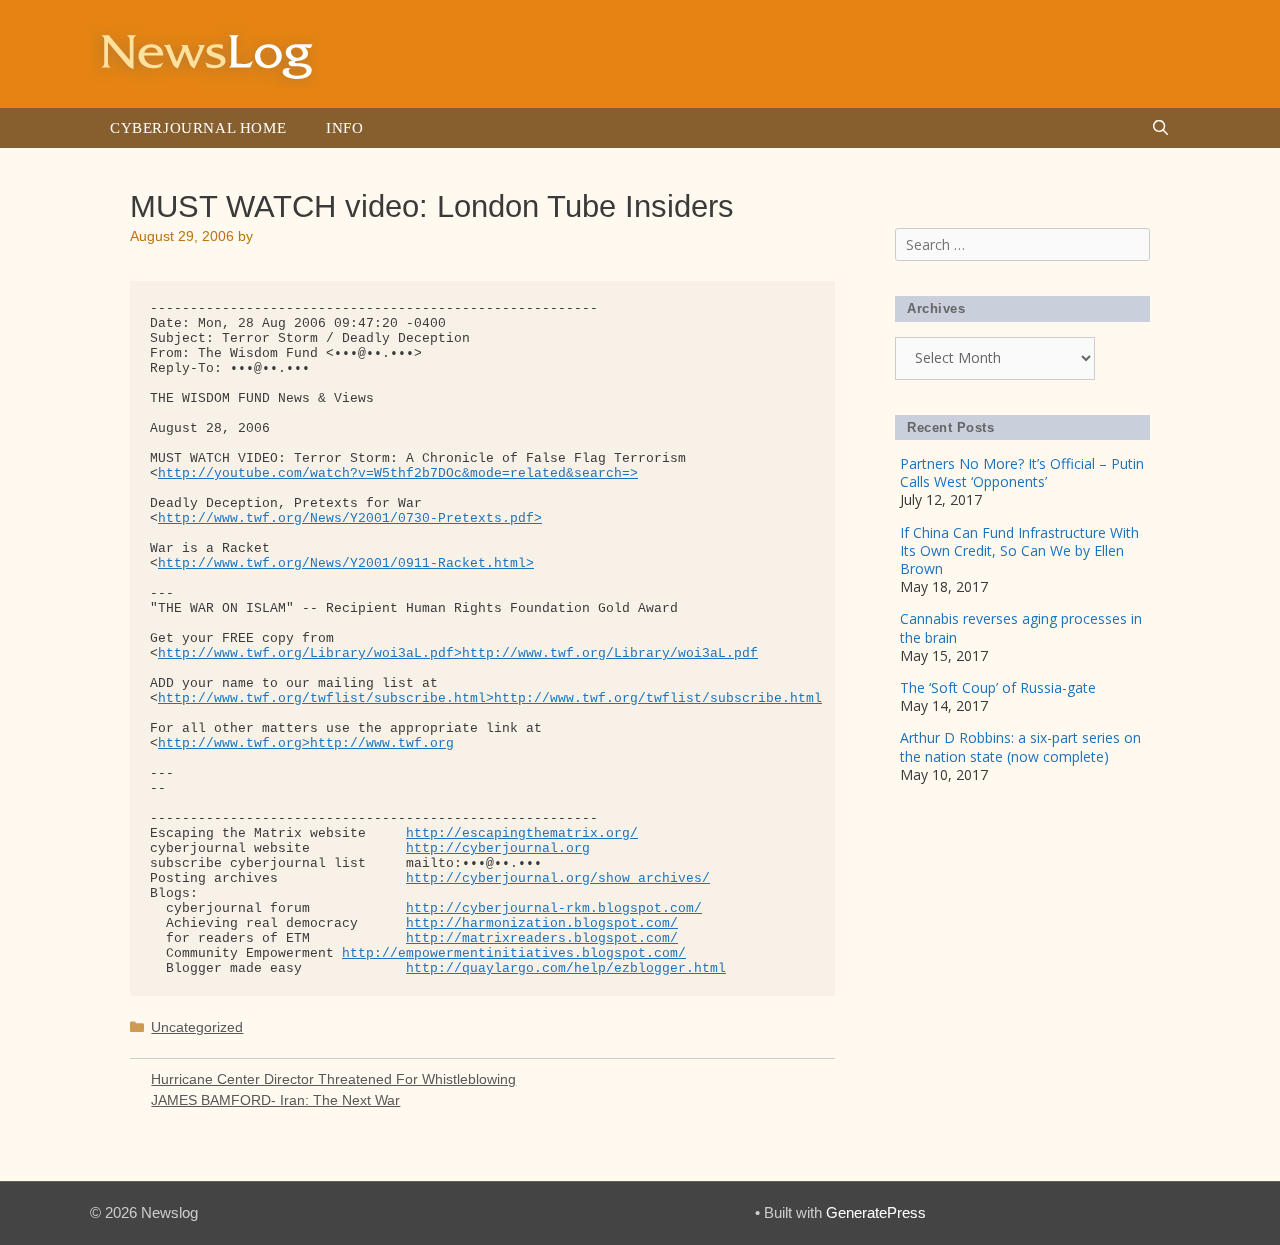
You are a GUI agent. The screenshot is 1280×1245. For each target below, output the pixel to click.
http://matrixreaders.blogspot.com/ (542, 938)
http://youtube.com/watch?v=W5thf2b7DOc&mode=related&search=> (398, 473)
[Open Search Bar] (1160, 128)
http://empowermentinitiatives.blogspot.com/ (514, 953)
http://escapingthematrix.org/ (522, 833)
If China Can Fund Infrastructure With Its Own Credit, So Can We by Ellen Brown (1019, 550)
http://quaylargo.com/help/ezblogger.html (566, 968)
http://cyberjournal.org (498, 848)
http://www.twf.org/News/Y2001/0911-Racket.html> (346, 563)
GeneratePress (876, 1212)
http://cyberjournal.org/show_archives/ (558, 878)
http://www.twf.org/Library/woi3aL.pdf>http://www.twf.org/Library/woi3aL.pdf (458, 653)
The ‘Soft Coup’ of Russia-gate (998, 687)
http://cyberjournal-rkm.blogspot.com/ (554, 908)
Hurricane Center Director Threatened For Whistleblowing (333, 1079)
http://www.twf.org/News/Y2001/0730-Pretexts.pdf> (350, 518)
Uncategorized (197, 1027)
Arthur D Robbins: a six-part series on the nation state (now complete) (1020, 746)
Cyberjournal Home (198, 128)
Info (344, 128)
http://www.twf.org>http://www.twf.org (306, 743)
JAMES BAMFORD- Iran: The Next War (275, 1100)
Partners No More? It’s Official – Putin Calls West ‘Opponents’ (1022, 472)
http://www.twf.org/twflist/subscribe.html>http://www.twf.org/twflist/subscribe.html (490, 698)
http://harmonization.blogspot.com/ (542, 923)
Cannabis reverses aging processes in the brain (1021, 627)
